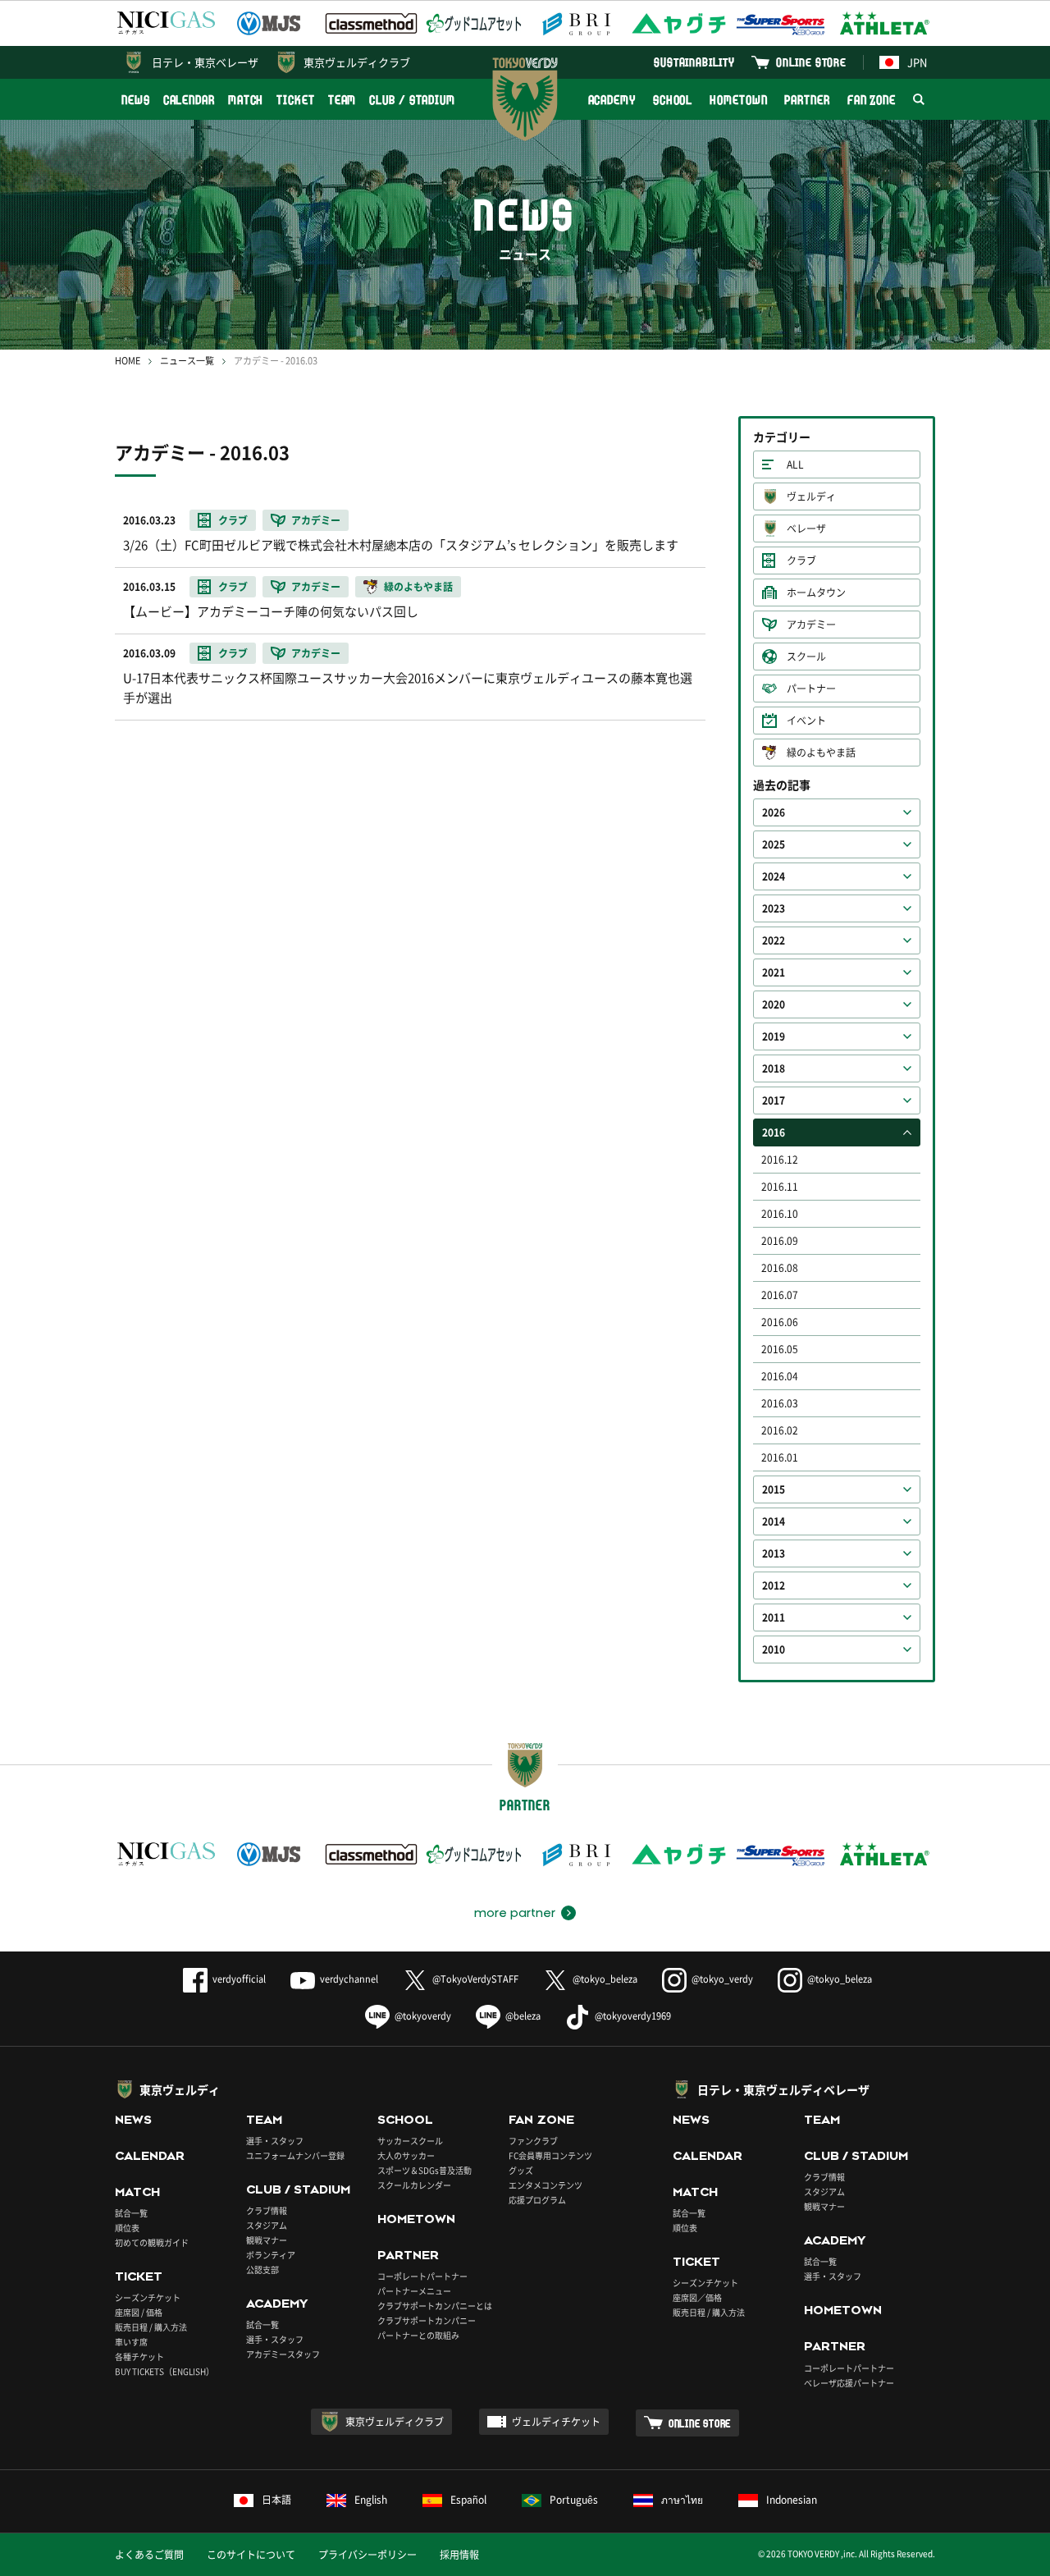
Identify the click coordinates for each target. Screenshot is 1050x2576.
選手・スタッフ (275, 2141)
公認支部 (262, 2269)
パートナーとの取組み (418, 2335)
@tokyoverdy (423, 2016)
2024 (774, 876)
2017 (774, 1100)
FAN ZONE (872, 100)
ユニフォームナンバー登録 (295, 2155)
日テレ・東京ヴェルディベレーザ (783, 2089)
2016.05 (780, 1349)
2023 (774, 908)
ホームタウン (816, 593)
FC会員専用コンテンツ (550, 2155)
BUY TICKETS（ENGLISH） (164, 2371)
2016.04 (780, 1376)
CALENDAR (189, 100)
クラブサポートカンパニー (427, 2320)
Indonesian (792, 2500)
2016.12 (780, 1160)
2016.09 (780, 1241)
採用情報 (459, 2555)
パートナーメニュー (414, 2291)
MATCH (246, 100)
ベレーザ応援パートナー (849, 2383)
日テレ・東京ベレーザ (205, 62)
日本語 (276, 2500)
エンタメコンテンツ (546, 2185)
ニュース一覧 (187, 361)
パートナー (811, 689)
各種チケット (139, 2356)
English (371, 2500)
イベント (806, 721)
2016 (774, 1132)
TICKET (295, 100)
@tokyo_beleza (605, 1979)
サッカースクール (410, 2141)
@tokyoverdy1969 (633, 2016)
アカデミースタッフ (283, 2354)
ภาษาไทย (682, 2500)
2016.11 (780, 1187)
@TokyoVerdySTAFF (475, 1979)
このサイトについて (251, 2555)
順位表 (127, 2228)
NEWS (136, 100)
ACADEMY (612, 100)
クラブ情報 (267, 2210)
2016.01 (780, 1457)
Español (468, 2500)
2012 (774, 1585)
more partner (515, 1913)
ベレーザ (806, 528)
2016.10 (780, 1214)
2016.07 (780, 1295)
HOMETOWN (738, 100)
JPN (917, 62)
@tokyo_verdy (722, 1979)
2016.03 (780, 1403)
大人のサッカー (406, 2155)
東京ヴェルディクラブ (357, 62)
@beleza (523, 2016)
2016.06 (780, 1322)
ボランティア (271, 2255)
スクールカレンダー (414, 2185)
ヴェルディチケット (556, 2422)
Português (574, 2500)
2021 (774, 972)
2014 (774, 1521)
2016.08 (780, 1268)
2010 (774, 1649)
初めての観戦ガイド (152, 2242)
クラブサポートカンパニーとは (435, 2306)
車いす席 (131, 2342)
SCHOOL (673, 100)
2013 (774, 1553)
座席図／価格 (697, 2297)
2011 (774, 1617)
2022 (774, 940)
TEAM (342, 100)
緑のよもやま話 (821, 753)
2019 (774, 1036)
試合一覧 (131, 2213)
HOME (128, 361)
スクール (806, 657)
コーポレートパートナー (422, 2276)
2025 (774, 844)
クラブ (801, 560)
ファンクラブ (533, 2141)
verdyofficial (239, 1979)
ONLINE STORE (811, 62)
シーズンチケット (148, 2297)
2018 (774, 1068)
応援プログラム (537, 2200)
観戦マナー (267, 2240)
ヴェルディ (811, 496)
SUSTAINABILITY (694, 62)
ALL (795, 464)
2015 (774, 1489)
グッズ (521, 2170)
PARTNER (807, 100)
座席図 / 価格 (139, 2312)
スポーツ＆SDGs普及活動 (425, 2170)
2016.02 (780, 1430)
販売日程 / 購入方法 (151, 2327)
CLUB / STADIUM (412, 100)
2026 (774, 812)
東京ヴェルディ (180, 2089)
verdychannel (349, 1979)
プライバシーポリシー (367, 2555)
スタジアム (267, 2225)
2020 (774, 1004)
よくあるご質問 (149, 2555)
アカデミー (811, 625)
